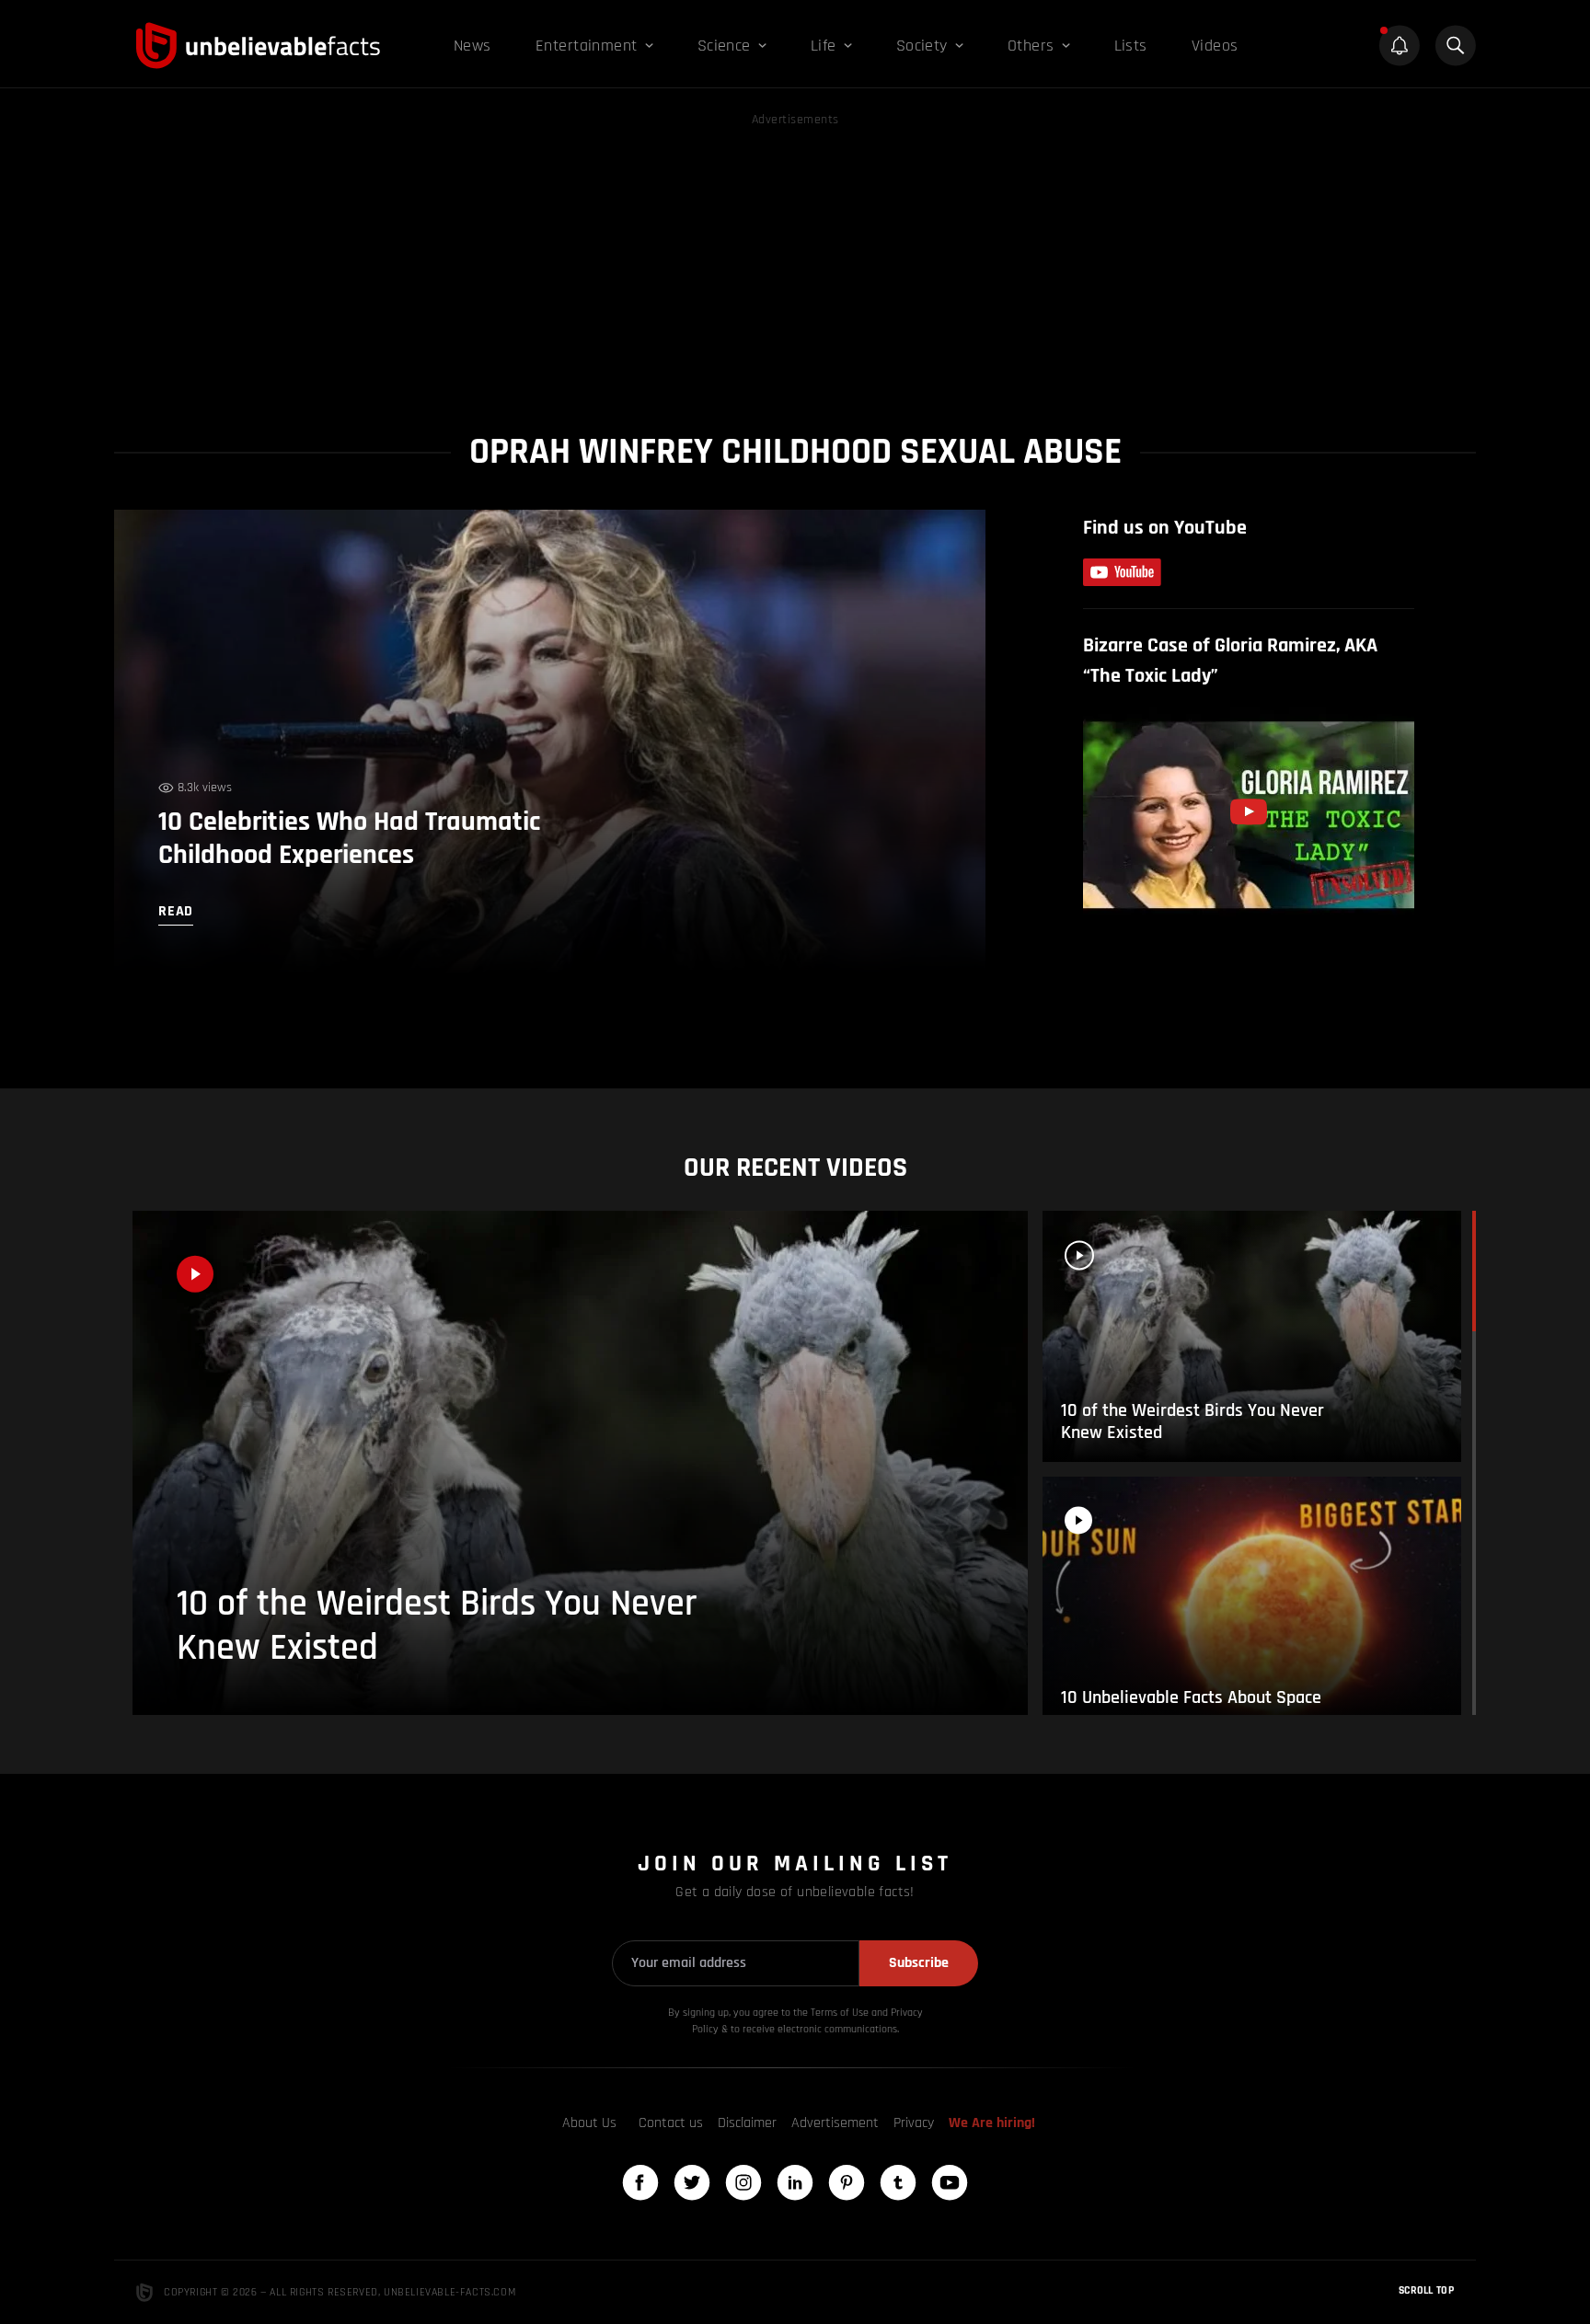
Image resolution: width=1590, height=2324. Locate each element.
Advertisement (835, 2123)
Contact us (671, 2123)
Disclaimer (747, 2123)
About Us (589, 2123)
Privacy (914, 2123)
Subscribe (919, 1963)
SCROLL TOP (1426, 2290)
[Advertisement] (795, 259)
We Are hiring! (992, 2123)
